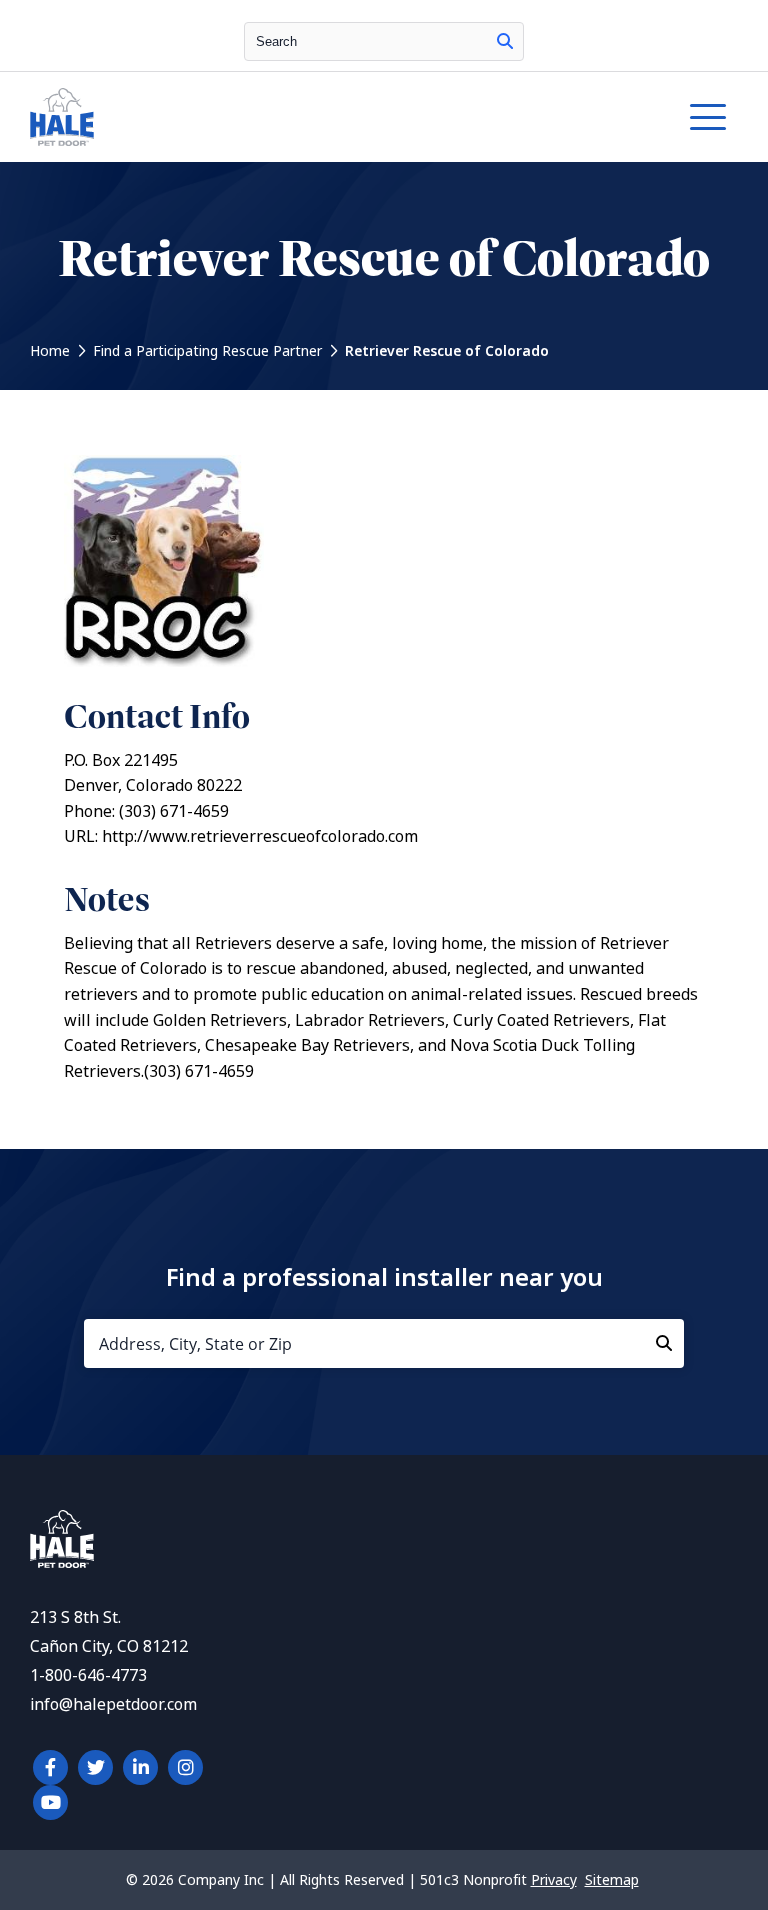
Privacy (554, 1880)
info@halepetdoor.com (113, 1704)
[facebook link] (50, 1767)
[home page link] (292, 117)
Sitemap (612, 1880)
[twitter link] (95, 1767)
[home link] (62, 1562)
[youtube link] (50, 1802)
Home (50, 351)
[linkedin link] (140, 1767)
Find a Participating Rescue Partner (207, 351)
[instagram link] (185, 1767)
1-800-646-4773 (88, 1675)
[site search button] (505, 41)
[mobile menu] (708, 117)
